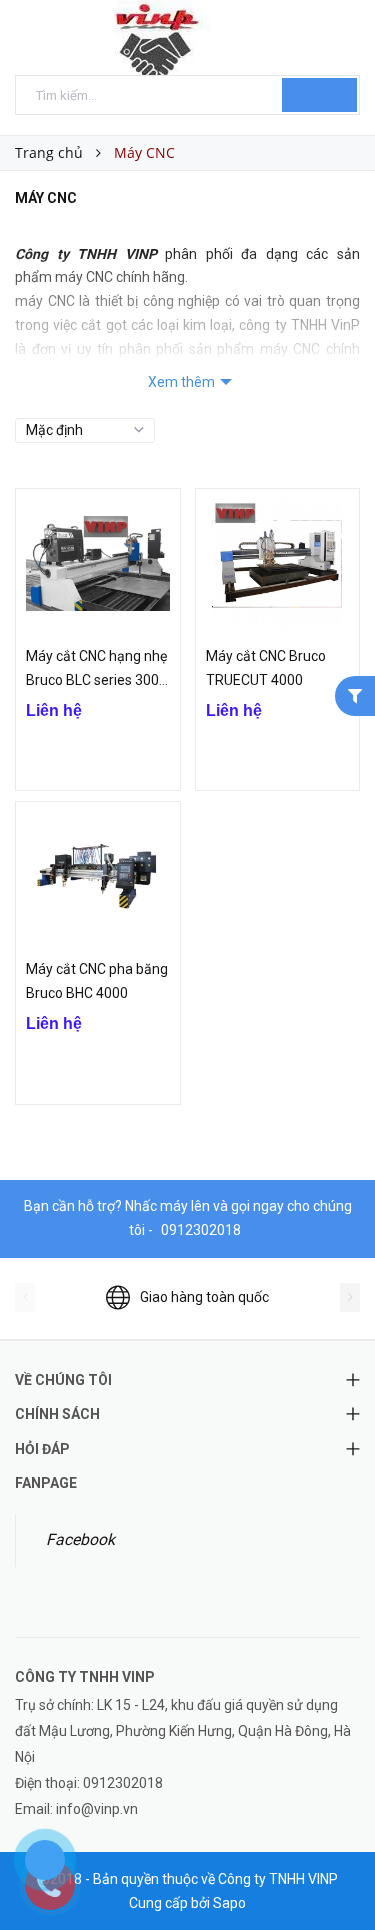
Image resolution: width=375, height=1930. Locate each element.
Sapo (229, 1903)
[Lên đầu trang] (335, 1870)
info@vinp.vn (97, 1809)
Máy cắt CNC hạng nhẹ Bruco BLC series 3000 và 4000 (96, 680)
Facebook (80, 1539)
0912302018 (201, 1230)
